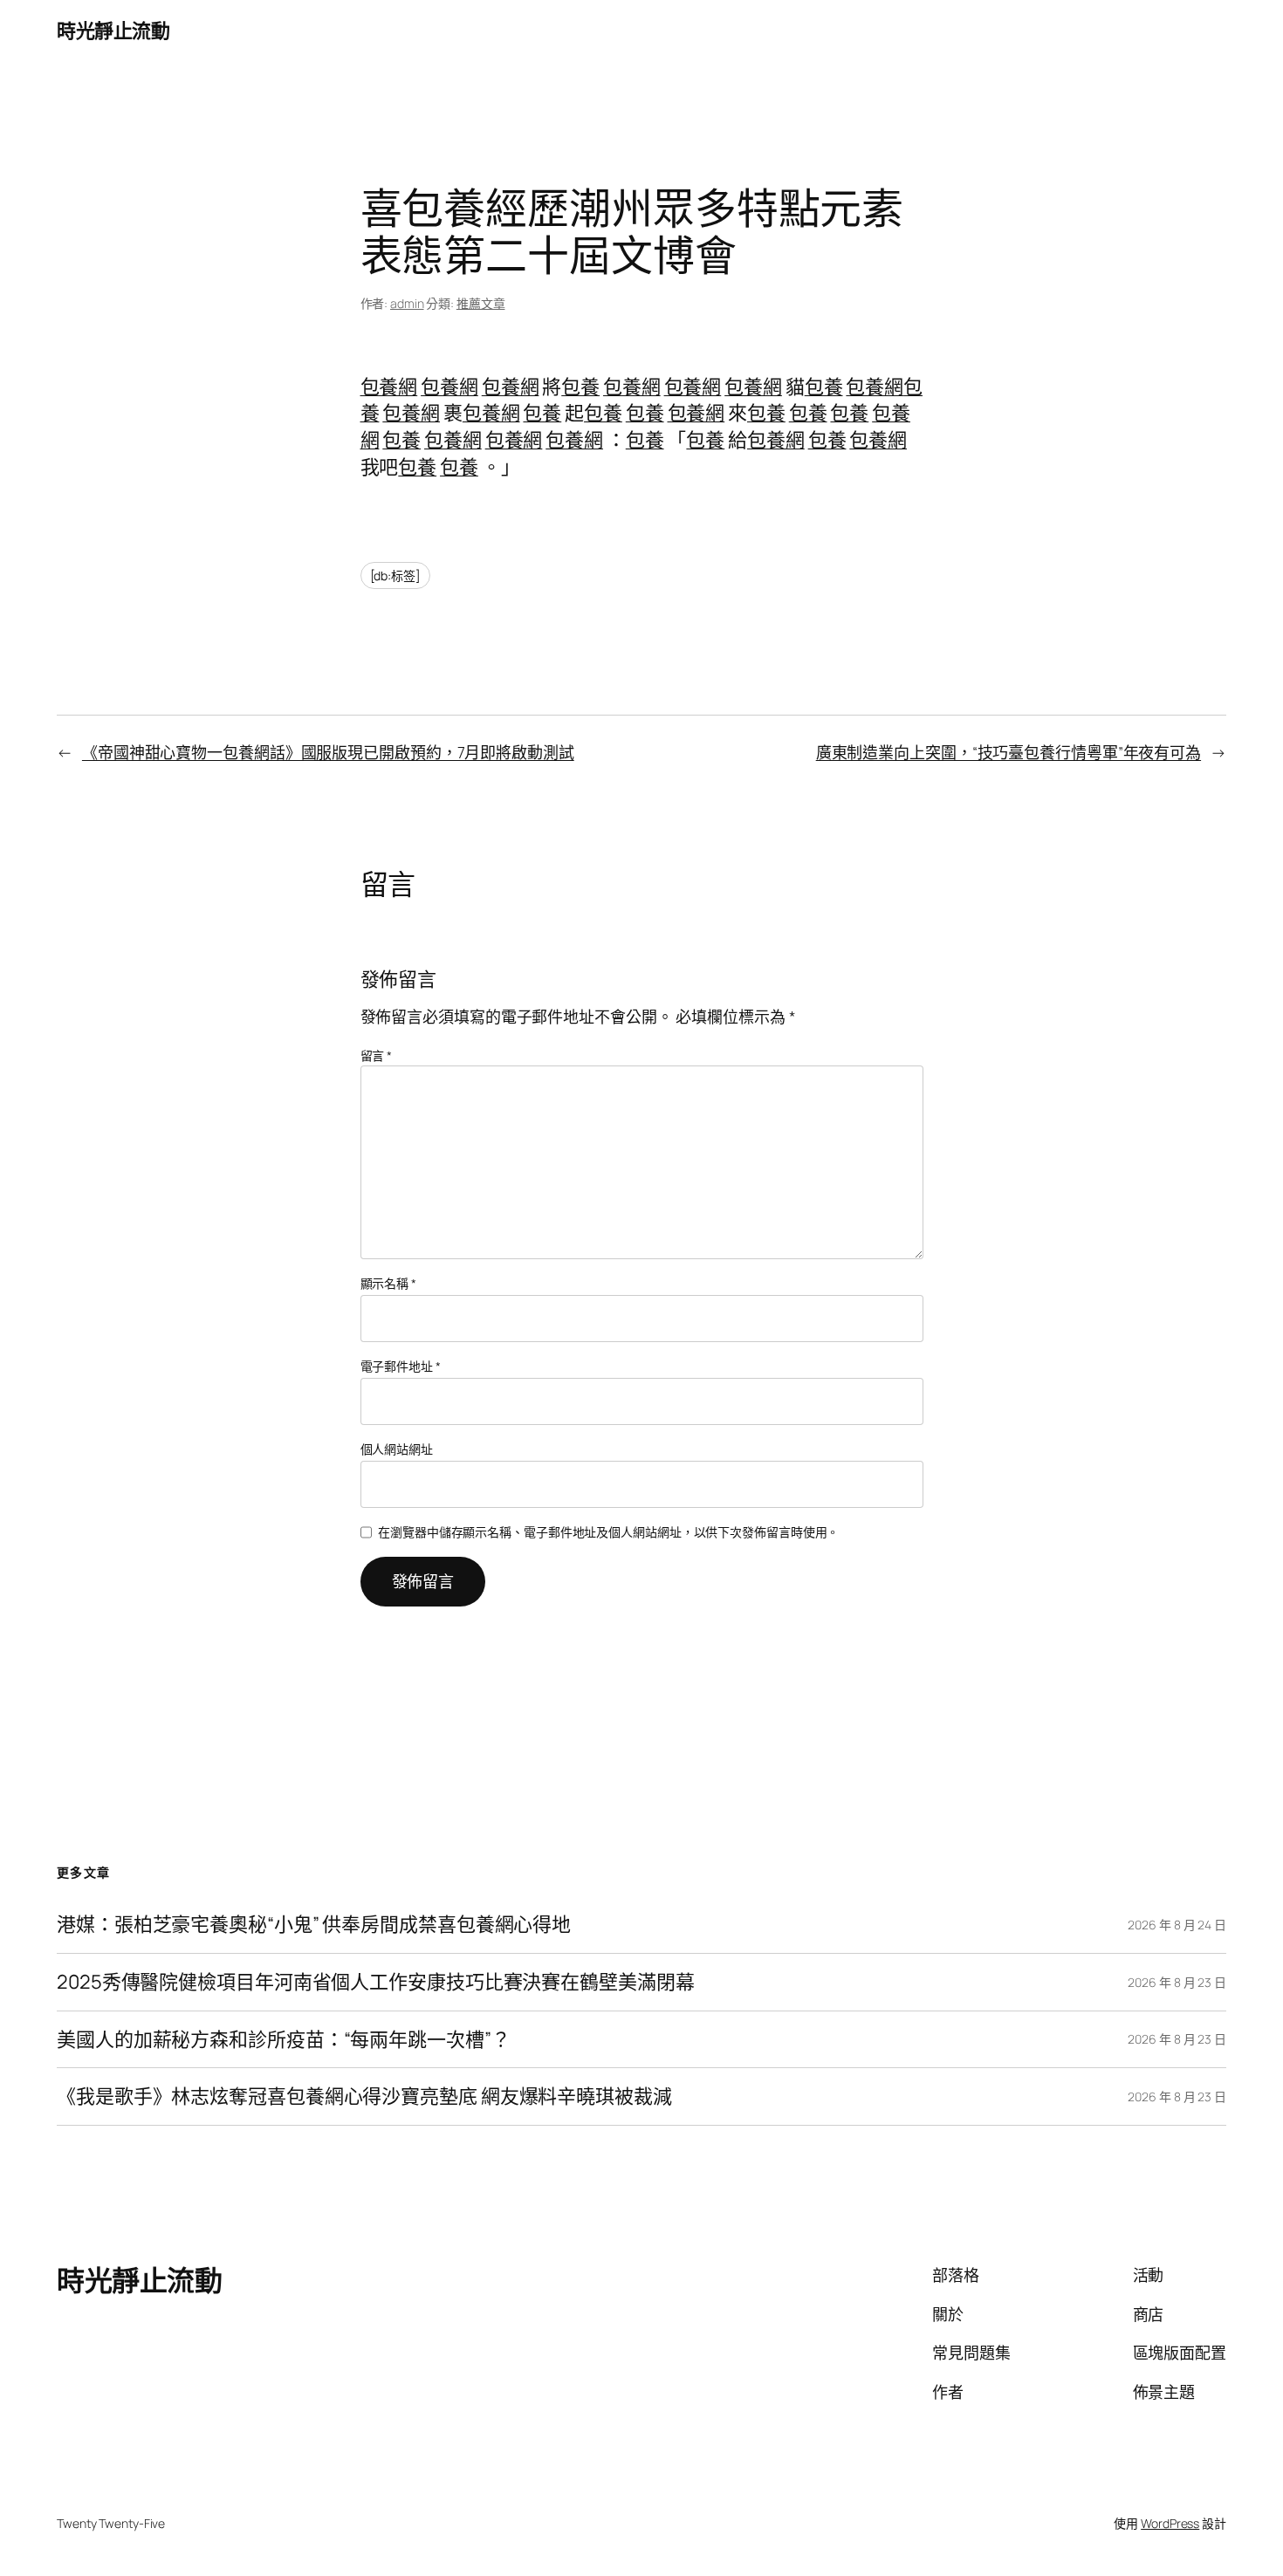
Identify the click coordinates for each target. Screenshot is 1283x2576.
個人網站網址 (397, 1449)
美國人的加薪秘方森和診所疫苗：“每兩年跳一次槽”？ (284, 2040)
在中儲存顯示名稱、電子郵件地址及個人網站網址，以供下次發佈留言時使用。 (608, 1532)
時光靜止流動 (113, 31)
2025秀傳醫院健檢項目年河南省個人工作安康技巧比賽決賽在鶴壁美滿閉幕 (376, 1982)
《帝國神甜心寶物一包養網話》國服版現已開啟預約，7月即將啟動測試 (328, 752)
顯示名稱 (388, 1283)
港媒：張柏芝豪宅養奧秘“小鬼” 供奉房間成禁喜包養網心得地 (314, 1925)
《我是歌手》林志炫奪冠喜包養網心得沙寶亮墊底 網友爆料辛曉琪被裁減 (364, 2096)
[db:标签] (395, 575)
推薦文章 (481, 303)
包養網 (389, 387)
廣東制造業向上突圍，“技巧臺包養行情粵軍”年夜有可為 (1009, 752)
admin (407, 303)
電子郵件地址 (401, 1366)
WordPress (1170, 2523)
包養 (580, 387)
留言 (377, 1055)
